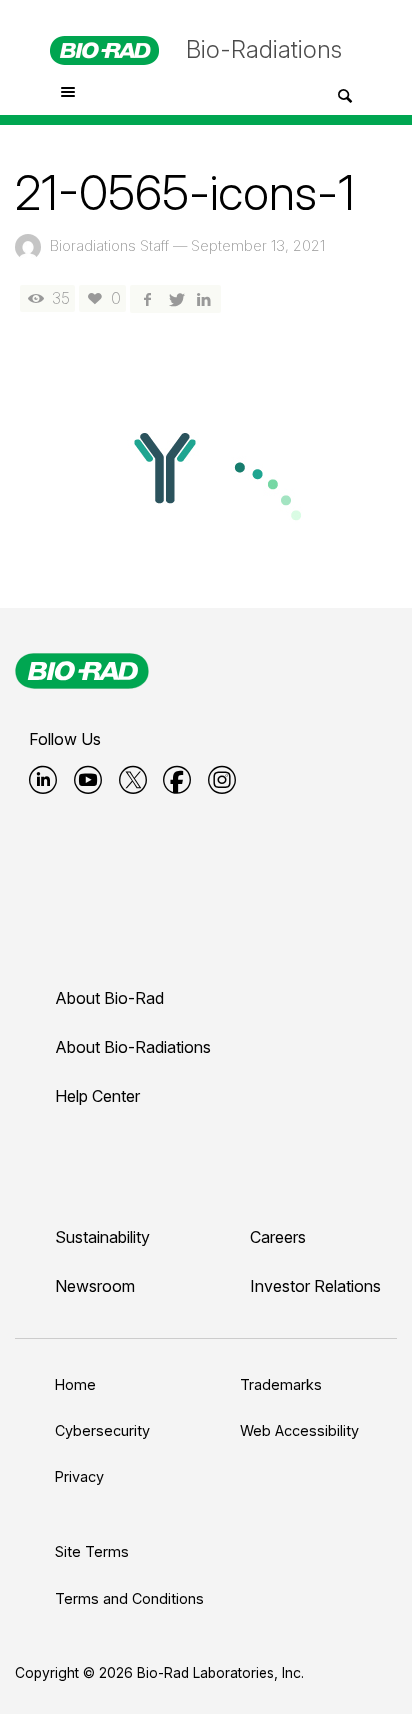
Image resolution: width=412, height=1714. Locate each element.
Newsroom (95, 1286)
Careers (278, 1237)
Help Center (97, 1096)
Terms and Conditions (129, 1598)
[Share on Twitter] (175, 298)
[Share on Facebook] (147, 298)
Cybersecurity (102, 1430)
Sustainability (102, 1237)
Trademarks (281, 1384)
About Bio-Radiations (133, 1047)
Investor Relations (315, 1286)
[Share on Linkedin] (204, 298)
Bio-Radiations (264, 49)
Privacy (79, 1476)
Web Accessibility (299, 1430)
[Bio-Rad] (82, 671)
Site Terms (92, 1551)
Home (75, 1384)
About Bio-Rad (109, 998)
